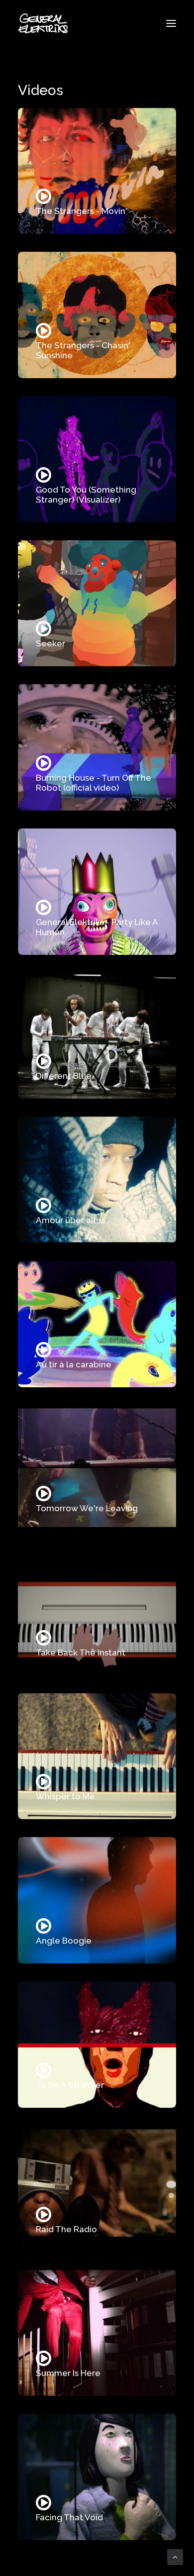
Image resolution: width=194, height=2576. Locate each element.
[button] (171, 23)
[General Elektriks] (43, 23)
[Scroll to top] (175, 2557)
